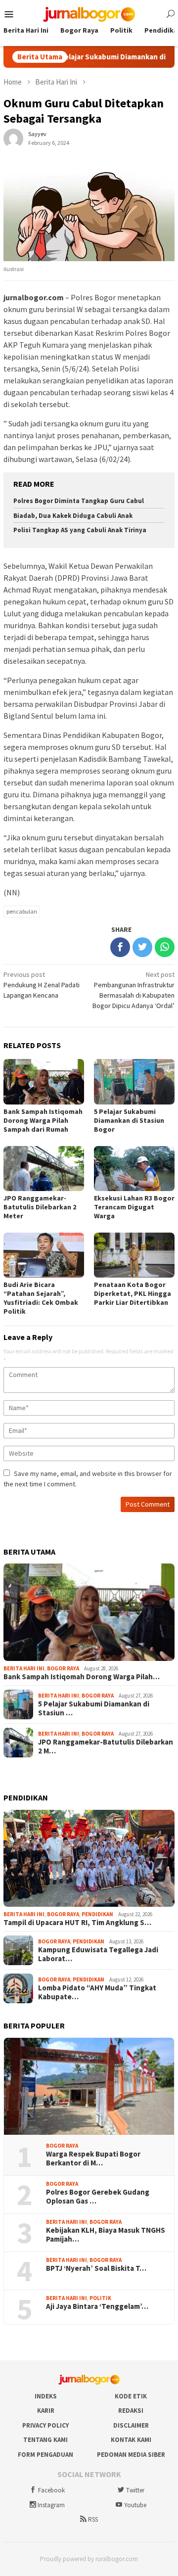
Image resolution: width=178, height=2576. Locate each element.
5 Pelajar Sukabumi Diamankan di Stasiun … (94, 1708)
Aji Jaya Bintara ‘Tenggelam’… (97, 2306)
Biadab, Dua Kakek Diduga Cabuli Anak (73, 516)
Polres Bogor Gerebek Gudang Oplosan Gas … (98, 2197)
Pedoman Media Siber (131, 2455)
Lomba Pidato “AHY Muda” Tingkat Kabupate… (97, 1992)
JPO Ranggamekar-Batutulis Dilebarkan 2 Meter (40, 1207)
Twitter (135, 2490)
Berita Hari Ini (24, 1668)
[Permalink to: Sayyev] (13, 138)
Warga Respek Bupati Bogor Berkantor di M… (93, 2159)
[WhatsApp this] (165, 947)
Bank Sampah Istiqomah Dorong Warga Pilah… (82, 1677)
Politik (100, 2298)
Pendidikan (97, 1914)
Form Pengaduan (45, 2455)
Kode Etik (131, 2396)
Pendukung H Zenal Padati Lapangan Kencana (42, 985)
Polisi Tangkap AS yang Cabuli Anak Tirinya (80, 530)
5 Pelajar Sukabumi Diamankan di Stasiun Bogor (129, 1120)
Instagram (51, 2505)
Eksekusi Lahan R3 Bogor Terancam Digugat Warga (134, 1207)
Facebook (51, 2490)
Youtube (135, 2505)
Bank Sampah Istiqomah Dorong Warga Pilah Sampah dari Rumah (43, 1120)
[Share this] (120, 947)
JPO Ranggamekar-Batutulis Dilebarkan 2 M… (106, 1747)
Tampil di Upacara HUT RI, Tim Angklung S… (77, 1923)
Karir (46, 2411)
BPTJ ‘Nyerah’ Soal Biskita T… (96, 2268)
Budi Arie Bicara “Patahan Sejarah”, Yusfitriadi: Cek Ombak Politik (41, 1298)
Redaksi (131, 2411)
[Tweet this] (142, 947)
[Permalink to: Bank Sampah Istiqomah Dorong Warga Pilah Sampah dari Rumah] (89, 1612)
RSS (93, 2519)
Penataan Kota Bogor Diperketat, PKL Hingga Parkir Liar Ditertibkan (133, 1293)
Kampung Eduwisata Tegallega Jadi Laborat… (98, 1954)
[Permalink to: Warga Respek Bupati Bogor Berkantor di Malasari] (89, 2086)
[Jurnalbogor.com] (89, 13)
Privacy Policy (45, 2425)
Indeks (46, 2396)
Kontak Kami (131, 2440)
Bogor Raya (63, 1668)
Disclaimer (131, 2425)
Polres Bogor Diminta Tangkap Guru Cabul (79, 501)
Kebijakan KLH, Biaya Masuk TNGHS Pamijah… (106, 2235)
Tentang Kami (45, 2440)
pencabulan (22, 911)
